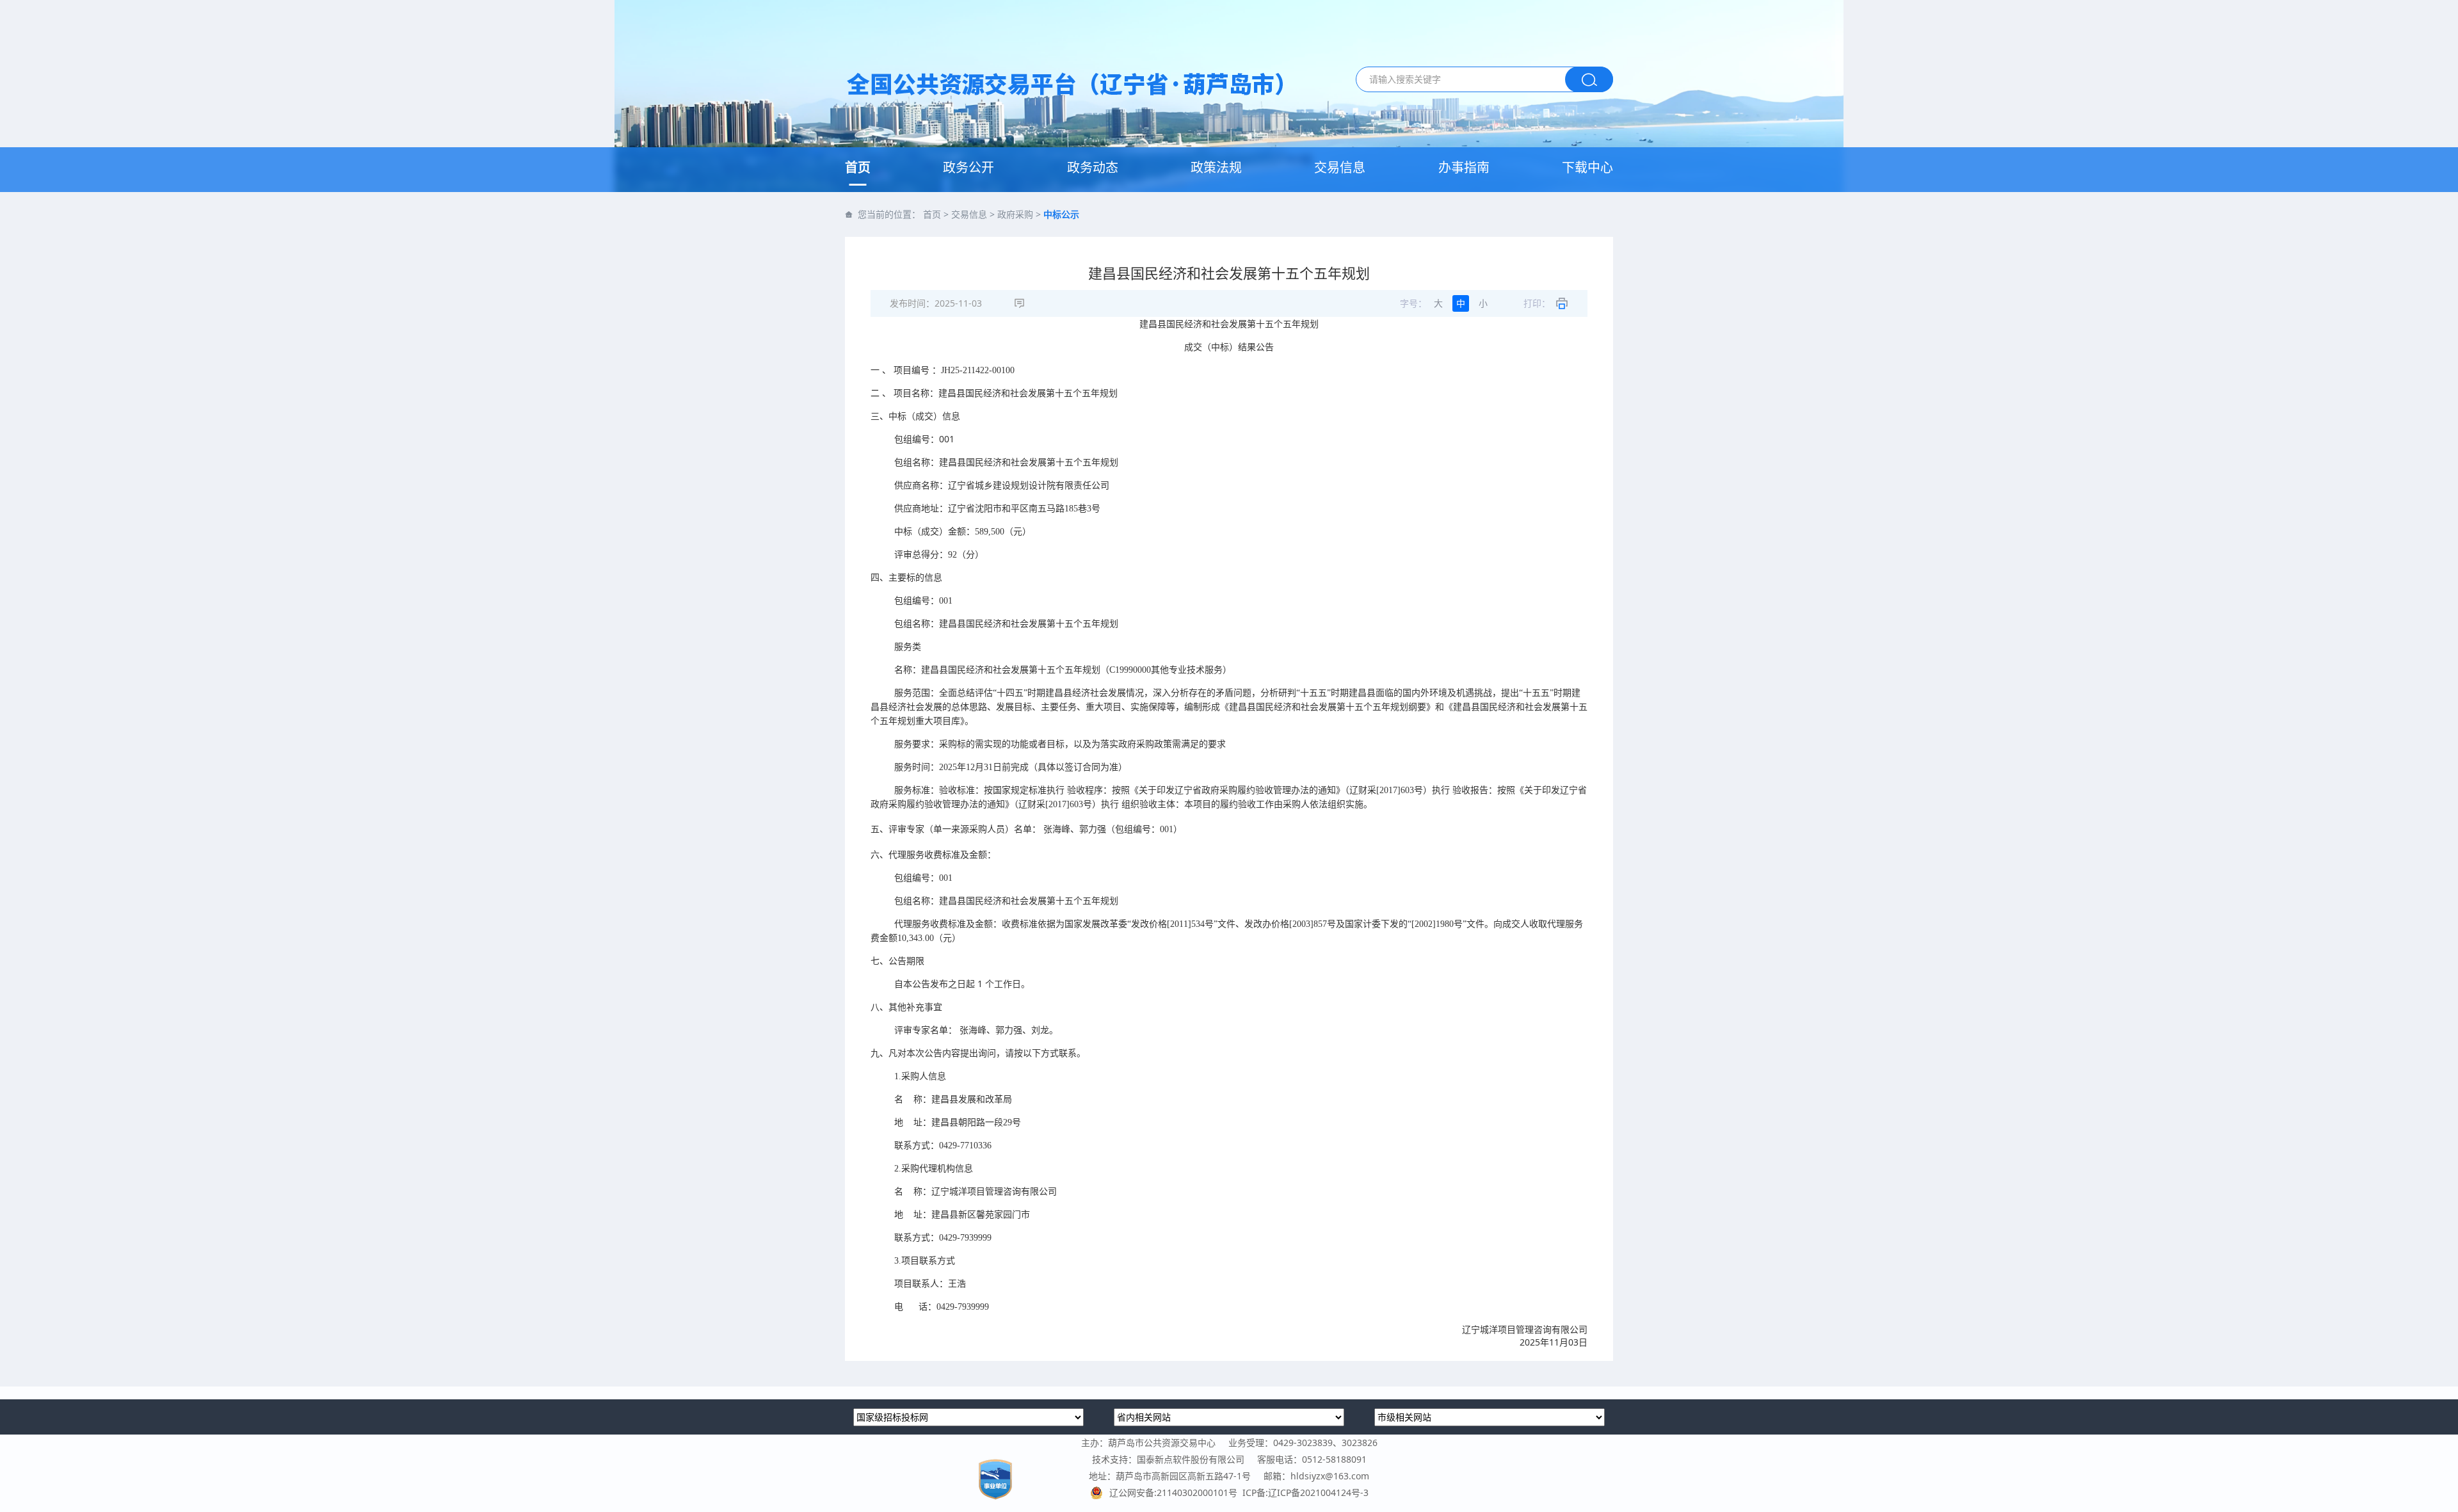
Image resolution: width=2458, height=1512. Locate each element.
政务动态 (1093, 167)
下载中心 (1587, 167)
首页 (858, 167)
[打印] (1562, 303)
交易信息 (1340, 167)
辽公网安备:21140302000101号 (1176, 1492)
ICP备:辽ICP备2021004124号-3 (1305, 1492)
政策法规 (1216, 167)
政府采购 (1015, 214)
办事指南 (1464, 167)
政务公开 (968, 167)
